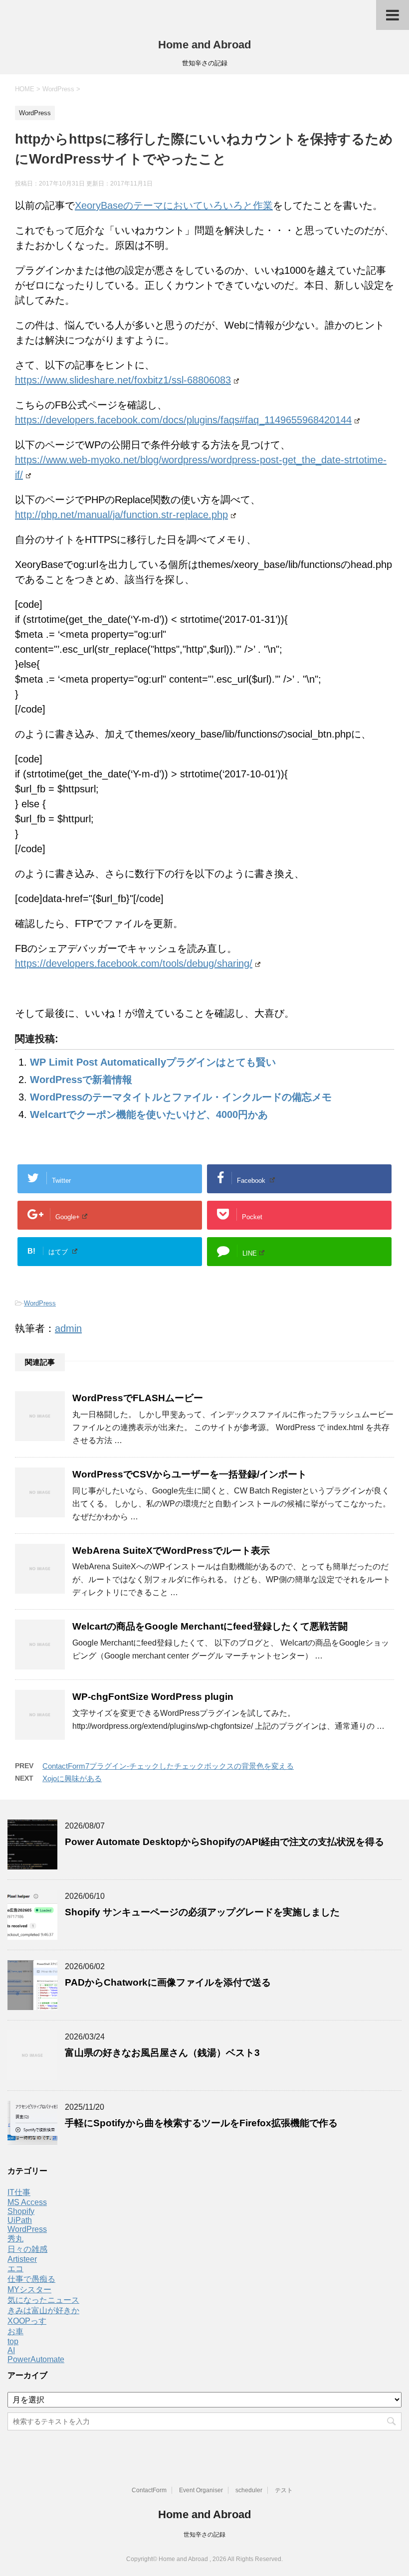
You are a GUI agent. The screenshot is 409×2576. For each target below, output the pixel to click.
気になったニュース (43, 2300)
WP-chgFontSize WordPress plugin (153, 1697)
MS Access (27, 2202)
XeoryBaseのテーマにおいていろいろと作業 (174, 205)
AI (11, 2350)
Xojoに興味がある (72, 1778)
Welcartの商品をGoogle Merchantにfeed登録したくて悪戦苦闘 (210, 1626)
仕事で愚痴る (31, 2279)
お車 (15, 2331)
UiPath (20, 2220)
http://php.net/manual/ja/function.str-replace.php (121, 515)
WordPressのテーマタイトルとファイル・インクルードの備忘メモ (181, 1097)
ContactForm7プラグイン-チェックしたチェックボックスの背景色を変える (168, 1766)
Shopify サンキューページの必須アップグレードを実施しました (202, 1912)
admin (68, 1328)
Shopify (21, 2211)
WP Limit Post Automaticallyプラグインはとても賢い (153, 1062)
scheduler (249, 2490)
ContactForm (149, 2490)
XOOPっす (27, 2321)
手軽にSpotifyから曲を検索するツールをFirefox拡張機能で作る (201, 2123)
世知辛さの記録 (204, 2535)
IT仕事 (19, 2192)
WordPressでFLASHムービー (138, 1398)
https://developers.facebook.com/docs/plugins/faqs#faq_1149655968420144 (183, 420)
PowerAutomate (36, 2359)
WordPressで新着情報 (81, 1080)
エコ (15, 2269)
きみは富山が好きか (43, 2310)
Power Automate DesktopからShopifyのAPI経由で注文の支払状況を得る (224, 1842)
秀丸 (15, 2239)
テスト (284, 2490)
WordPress (40, 1303)
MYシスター (29, 2290)
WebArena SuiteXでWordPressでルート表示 (171, 1551)
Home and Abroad (204, 45)
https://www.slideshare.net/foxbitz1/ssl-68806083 (123, 380)
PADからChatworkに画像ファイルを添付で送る (168, 1982)
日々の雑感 (27, 2249)
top (13, 2341)
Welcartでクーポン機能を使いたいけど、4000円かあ (149, 1114)
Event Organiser (201, 2490)
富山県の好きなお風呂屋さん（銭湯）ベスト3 (162, 2053)
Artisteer (22, 2259)
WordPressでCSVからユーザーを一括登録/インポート (190, 1474)
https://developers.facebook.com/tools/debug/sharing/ (134, 963)
